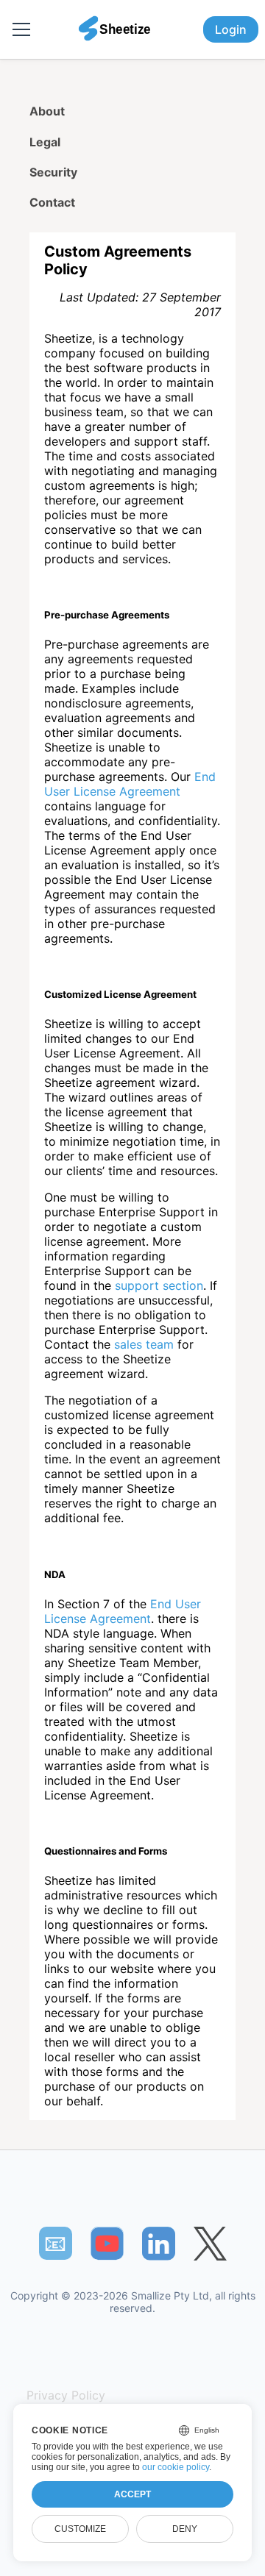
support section (159, 1285)
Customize (80, 2529)
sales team (144, 1344)
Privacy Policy (66, 2395)
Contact (52, 202)
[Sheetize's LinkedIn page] (159, 2243)
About (47, 111)
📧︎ (55, 2243)
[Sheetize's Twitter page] (210, 2243)
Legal (45, 142)
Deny (185, 2529)
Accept (132, 2494)
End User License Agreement (130, 784)
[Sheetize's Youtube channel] (107, 2243)
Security (53, 172)
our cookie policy (176, 2467)
